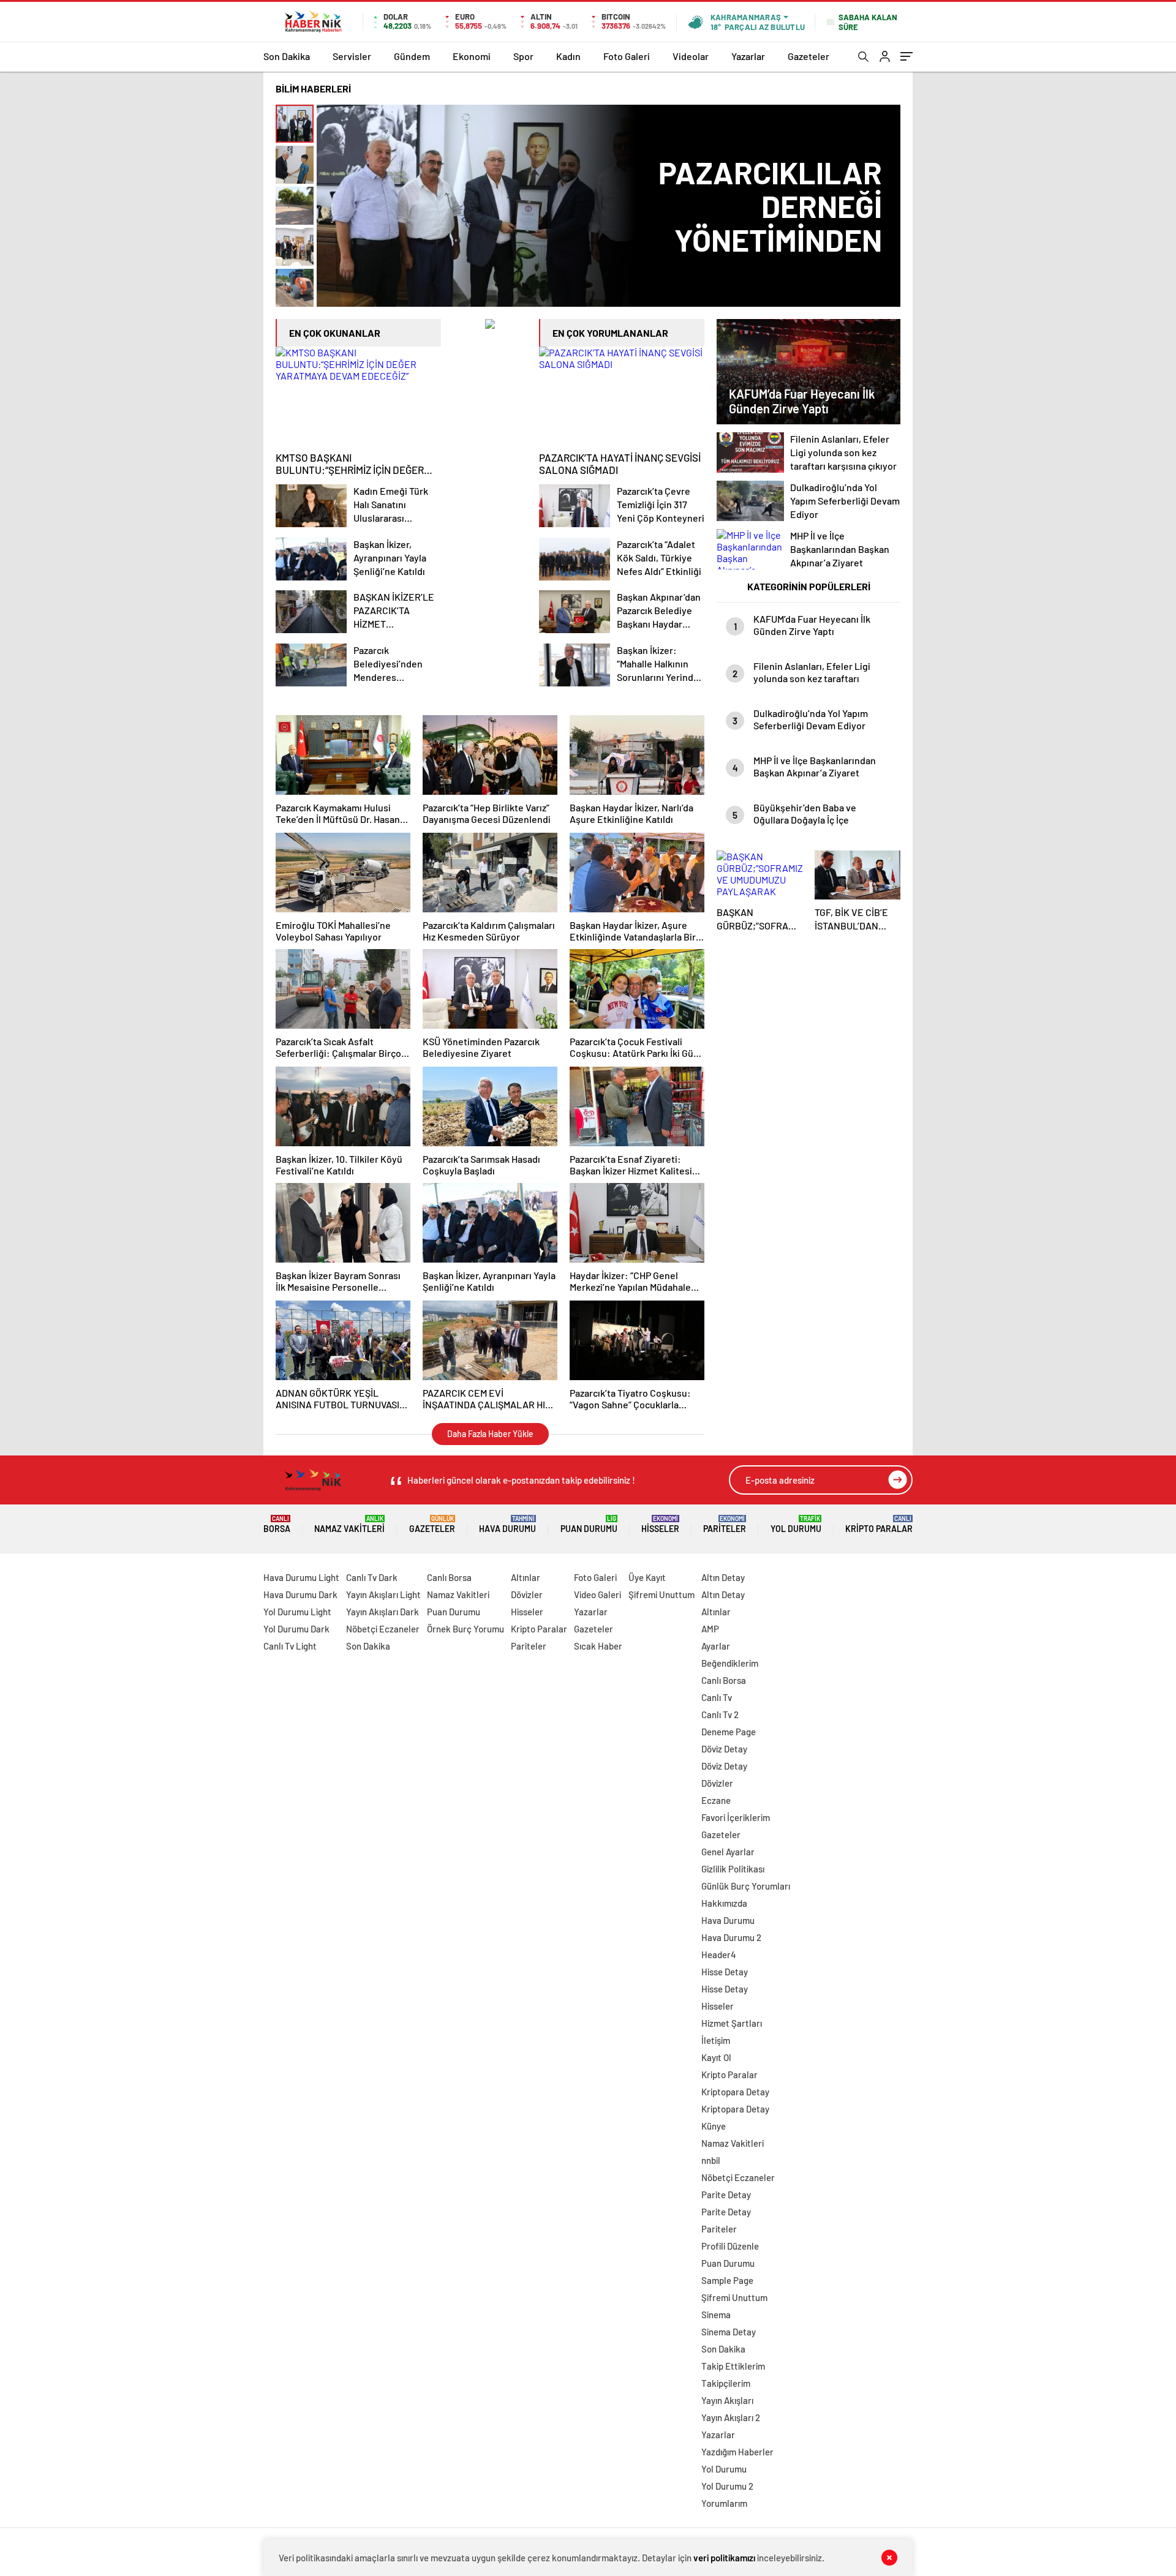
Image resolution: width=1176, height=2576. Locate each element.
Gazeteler (809, 56)
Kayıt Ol (716, 2057)
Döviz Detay (724, 1749)
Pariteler (725, 1524)
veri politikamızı (724, 2558)
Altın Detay (723, 1577)
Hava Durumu (507, 1524)
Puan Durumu (589, 1524)
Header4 (719, 1955)
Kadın (568, 56)
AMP (710, 1629)
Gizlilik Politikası (733, 1869)
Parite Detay (726, 2195)
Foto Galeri (627, 56)
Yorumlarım (724, 2503)
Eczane (716, 1800)
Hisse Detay (725, 1972)
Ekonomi (472, 56)
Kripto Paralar (879, 1524)
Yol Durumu (796, 1524)
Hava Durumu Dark (300, 1594)
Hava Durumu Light (301, 1577)
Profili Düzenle (730, 2246)
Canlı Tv (717, 1697)
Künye (714, 2126)
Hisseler (660, 1524)
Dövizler (527, 1594)
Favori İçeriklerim (736, 1817)
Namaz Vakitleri (349, 1524)
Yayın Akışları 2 (731, 2417)
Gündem (412, 56)
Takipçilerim (726, 2383)
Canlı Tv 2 (720, 1714)
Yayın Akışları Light (383, 1594)
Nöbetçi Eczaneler (383, 1629)
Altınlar (526, 1577)
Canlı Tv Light (290, 1646)
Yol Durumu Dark (296, 1629)
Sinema (716, 2315)
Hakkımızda (724, 1903)
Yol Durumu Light (297, 1612)
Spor (523, 56)
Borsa (277, 1524)
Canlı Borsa (449, 1577)
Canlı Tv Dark (372, 1577)
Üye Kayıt (647, 1577)
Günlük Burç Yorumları (746, 1886)
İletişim (716, 2040)
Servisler (352, 56)
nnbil (711, 2160)
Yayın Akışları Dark (383, 1612)
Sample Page (727, 2280)
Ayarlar (716, 1646)
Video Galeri (597, 1594)
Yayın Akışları (727, 2400)
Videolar (691, 56)
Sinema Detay (729, 2332)
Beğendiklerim (730, 1663)
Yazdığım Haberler (737, 2452)
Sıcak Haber (598, 1646)
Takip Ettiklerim (733, 2366)
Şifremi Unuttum (661, 1594)
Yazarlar (748, 56)
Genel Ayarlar (728, 1852)
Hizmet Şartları (732, 2023)
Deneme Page (729, 1732)
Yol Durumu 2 (727, 2486)
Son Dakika (287, 56)
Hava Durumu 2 (731, 1937)
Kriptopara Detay (735, 2092)
